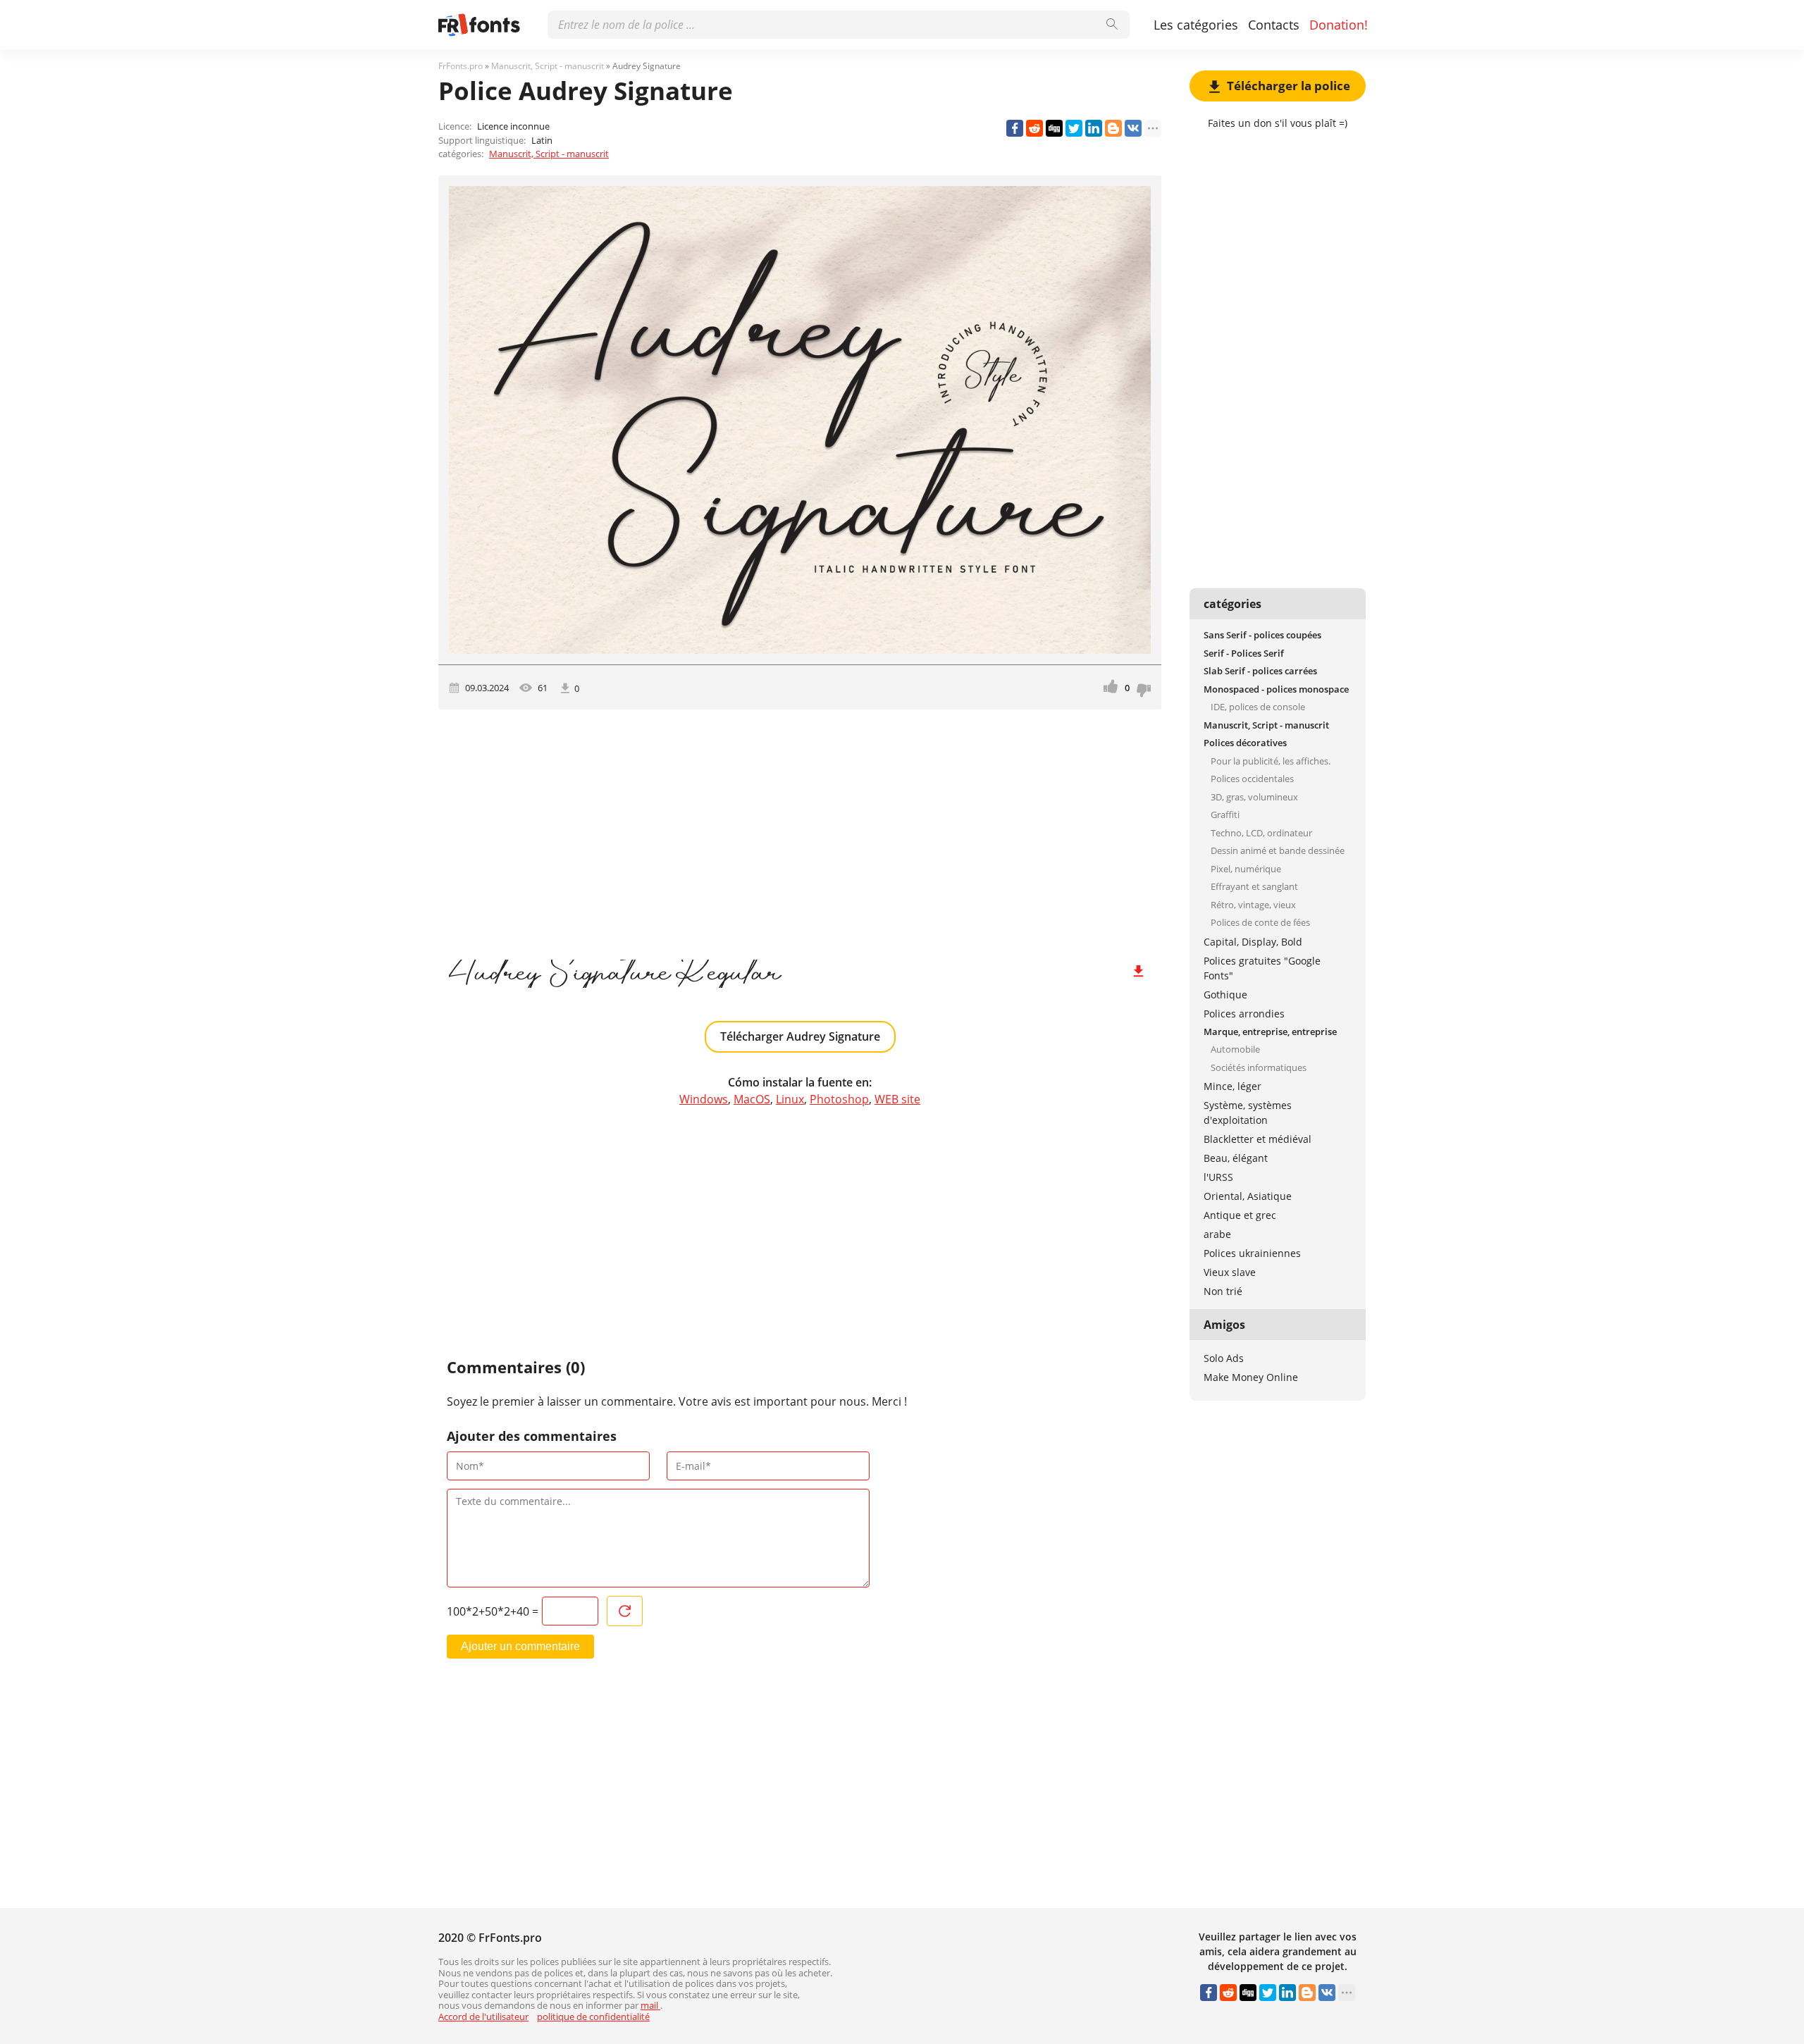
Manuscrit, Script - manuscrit (549, 154)
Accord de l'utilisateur (483, 2017)
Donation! (1339, 25)
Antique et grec (1240, 1215)
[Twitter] (1074, 128)
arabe (1217, 1234)
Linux (790, 1099)
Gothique (1225, 995)
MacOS (752, 1099)
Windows (704, 1099)
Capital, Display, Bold (1253, 942)
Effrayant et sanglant (1254, 886)
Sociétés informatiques (1259, 1067)
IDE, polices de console (1258, 707)
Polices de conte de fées (1260, 922)
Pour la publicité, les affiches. (1271, 761)
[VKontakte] (1133, 128)
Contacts (1274, 25)
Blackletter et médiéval (1258, 1139)
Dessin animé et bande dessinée (1278, 850)
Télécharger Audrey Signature (800, 1036)
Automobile (1235, 1049)
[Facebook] (1015, 128)
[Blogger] (1113, 128)
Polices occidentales (1252, 779)
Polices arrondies (1244, 1014)
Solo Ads (1224, 1358)
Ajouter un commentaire (520, 1646)
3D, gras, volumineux (1254, 797)
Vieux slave (1230, 1272)
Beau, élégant (1236, 1158)
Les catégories (1196, 25)
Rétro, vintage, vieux (1253, 905)
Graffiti (1225, 814)
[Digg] (1054, 128)
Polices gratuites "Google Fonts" (1262, 968)
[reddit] (1034, 128)
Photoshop (839, 1099)
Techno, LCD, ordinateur (1261, 833)
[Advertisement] (800, 829)
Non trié (1223, 1291)
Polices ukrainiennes (1252, 1253)
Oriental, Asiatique (1248, 1196)
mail (650, 2005)
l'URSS (1218, 1177)
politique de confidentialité (593, 2017)
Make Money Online (1251, 1377)
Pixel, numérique (1246, 869)
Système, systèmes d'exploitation (1248, 1113)
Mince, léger (1232, 1086)
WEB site (897, 1099)
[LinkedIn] (1094, 128)
